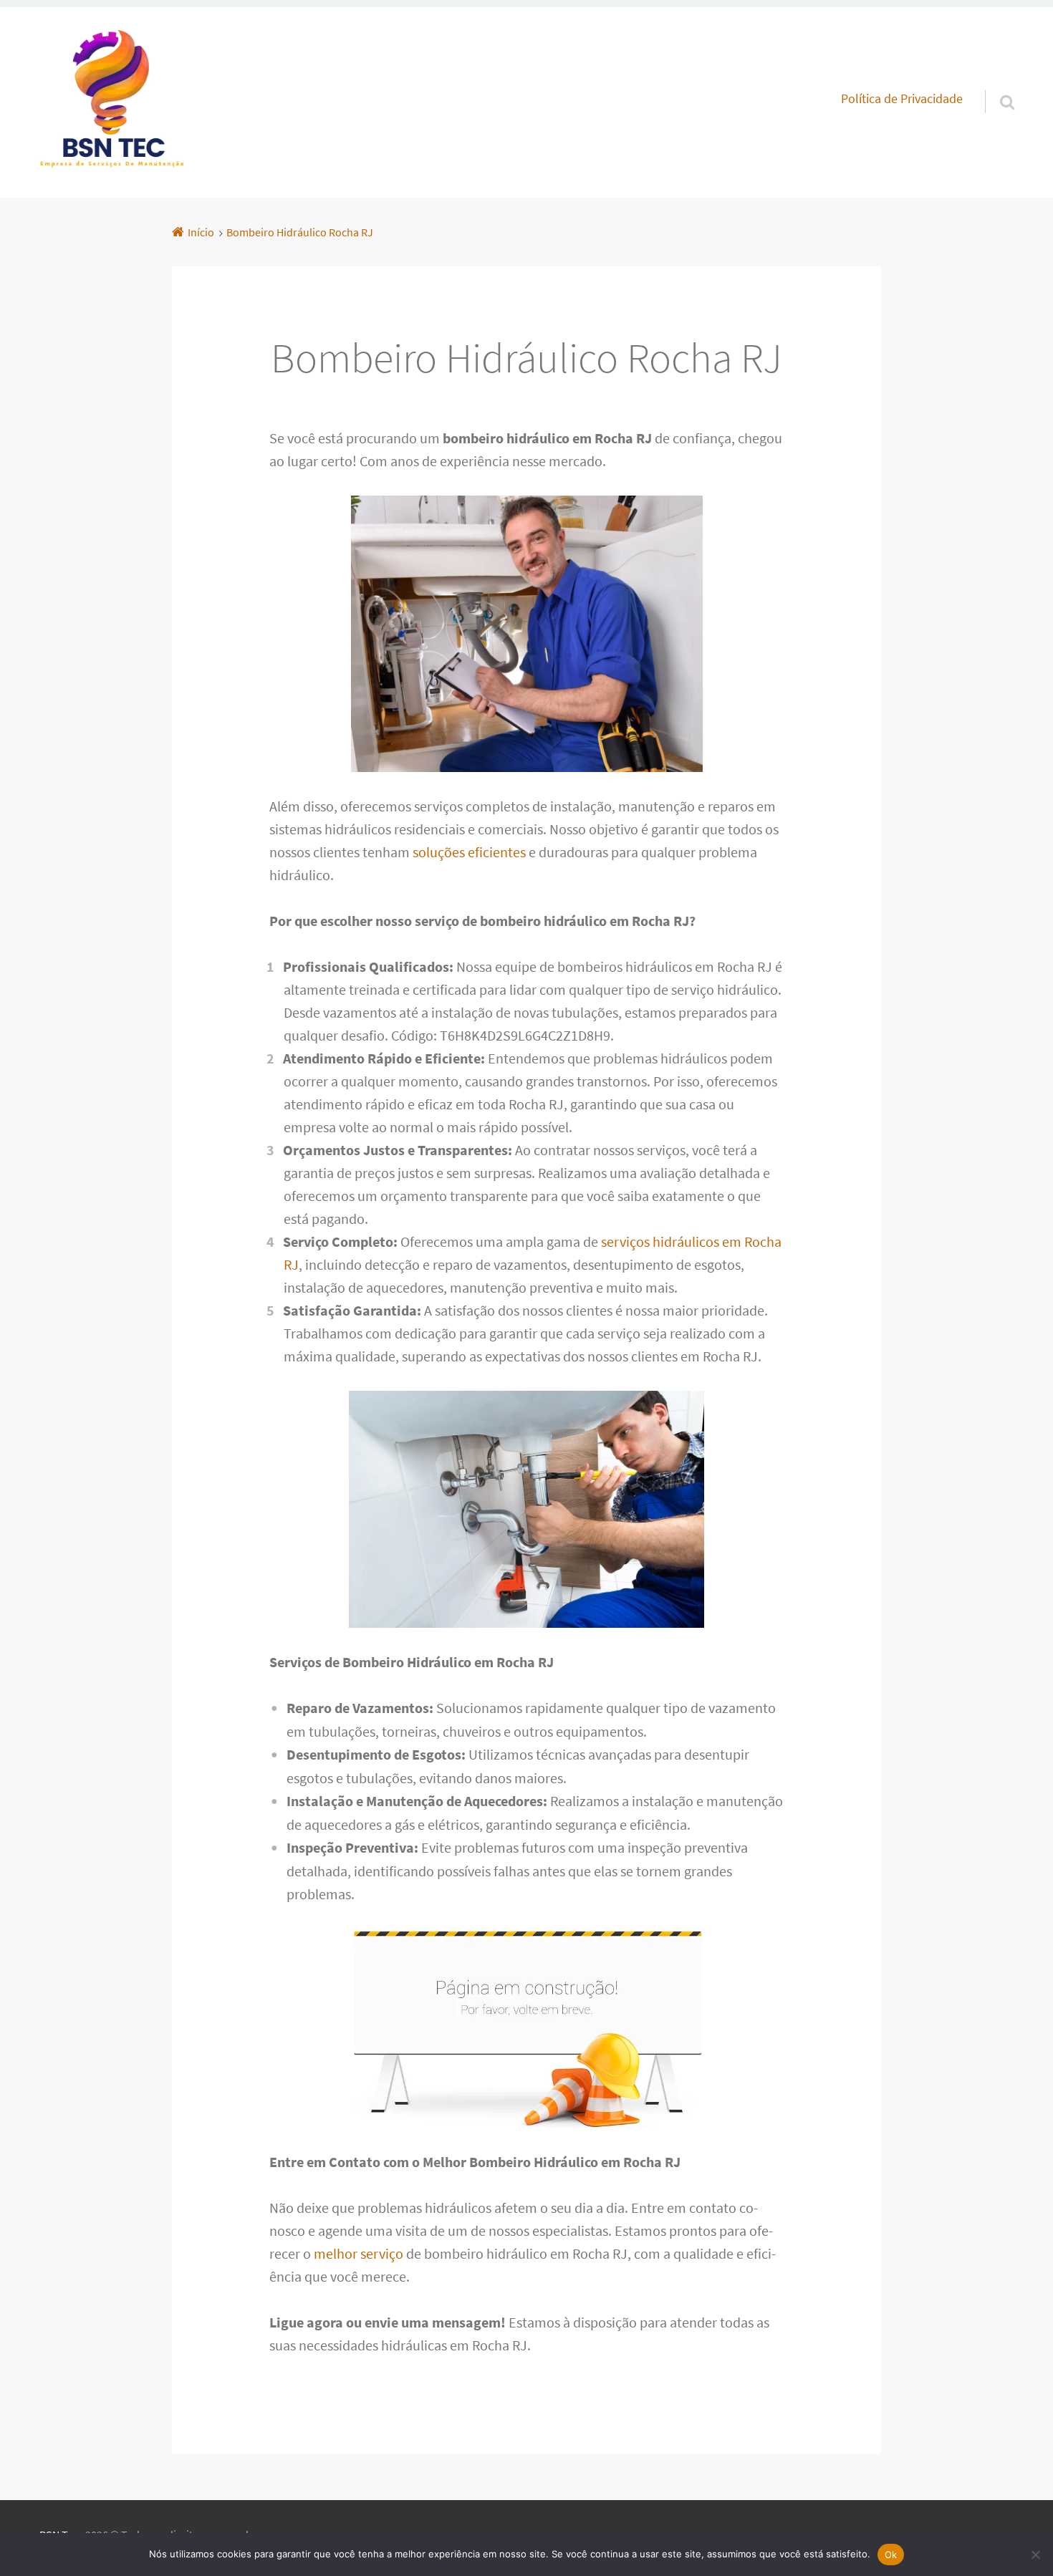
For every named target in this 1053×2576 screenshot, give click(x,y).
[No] (1035, 2555)
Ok (891, 2555)
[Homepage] (112, 102)
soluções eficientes (469, 852)
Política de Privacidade (902, 99)
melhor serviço (359, 2253)
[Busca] (994, 84)
